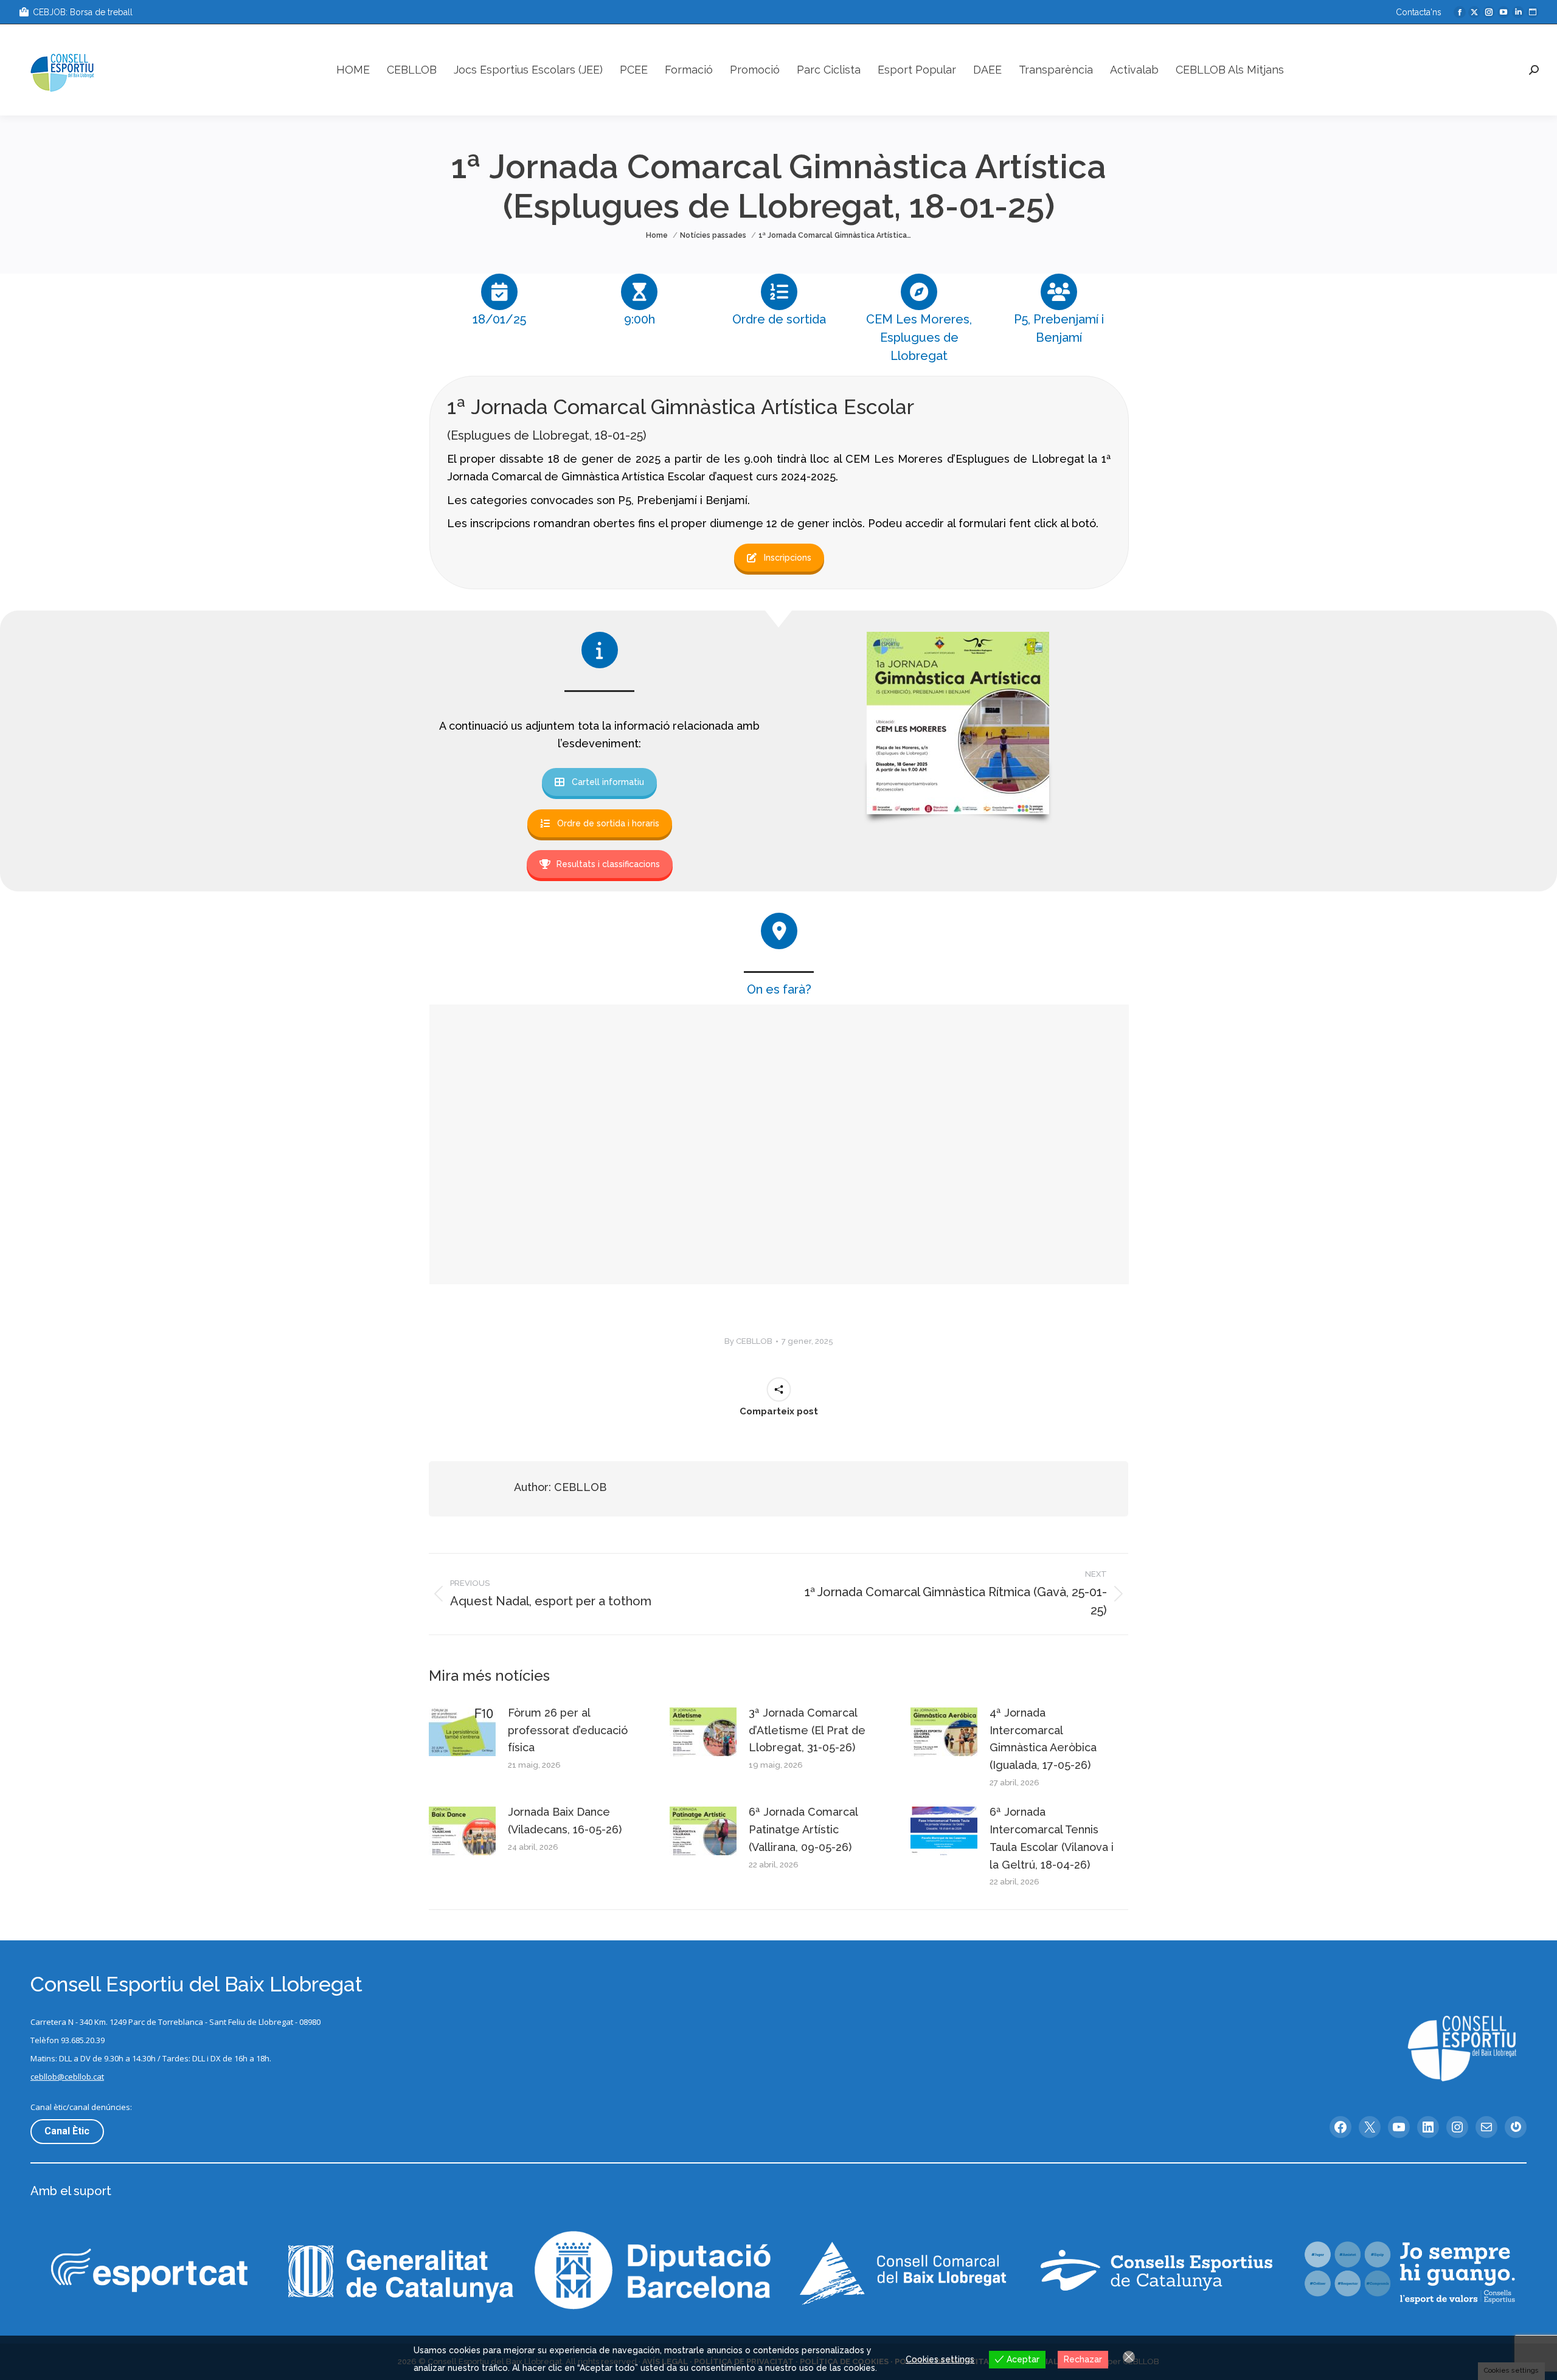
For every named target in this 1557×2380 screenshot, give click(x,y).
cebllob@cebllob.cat (67, 2077)
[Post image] (462, 1732)
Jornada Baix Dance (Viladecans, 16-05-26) (565, 1821)
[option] (499, 304)
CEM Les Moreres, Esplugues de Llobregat (919, 337)
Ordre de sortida (779, 319)
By (748, 1341)
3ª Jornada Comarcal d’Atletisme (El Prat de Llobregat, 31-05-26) (807, 1730)
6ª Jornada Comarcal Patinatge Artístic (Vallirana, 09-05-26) (803, 1829)
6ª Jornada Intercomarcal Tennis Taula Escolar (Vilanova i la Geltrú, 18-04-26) (1052, 1838)
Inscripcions (788, 558)
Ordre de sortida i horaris (608, 823)
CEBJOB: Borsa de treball (83, 12)
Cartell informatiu (608, 782)
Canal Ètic (67, 2131)
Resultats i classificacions (608, 864)
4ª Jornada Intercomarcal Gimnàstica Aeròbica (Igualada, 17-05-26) (1043, 1739)
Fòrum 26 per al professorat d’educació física (568, 1730)
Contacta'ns (1419, 12)
